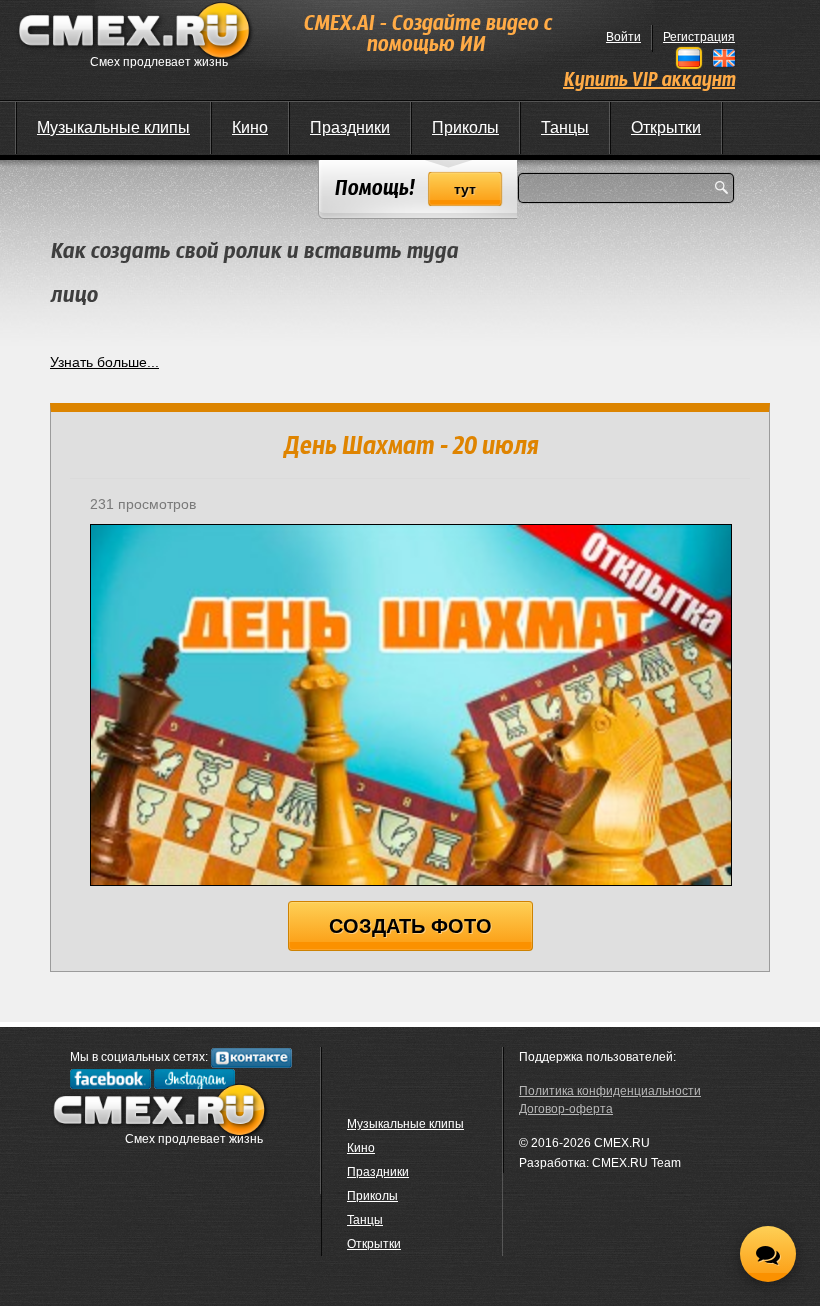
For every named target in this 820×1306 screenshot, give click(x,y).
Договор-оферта (566, 1109)
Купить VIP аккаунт (649, 81)
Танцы (565, 127)
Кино (250, 127)
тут (465, 189)
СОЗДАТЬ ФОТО (410, 926)
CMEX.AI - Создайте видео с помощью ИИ (427, 35)
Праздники (350, 127)
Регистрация (699, 37)
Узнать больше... (104, 362)
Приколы (465, 127)
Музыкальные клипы (113, 127)
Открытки (666, 127)
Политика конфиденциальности (610, 1091)
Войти (623, 37)
